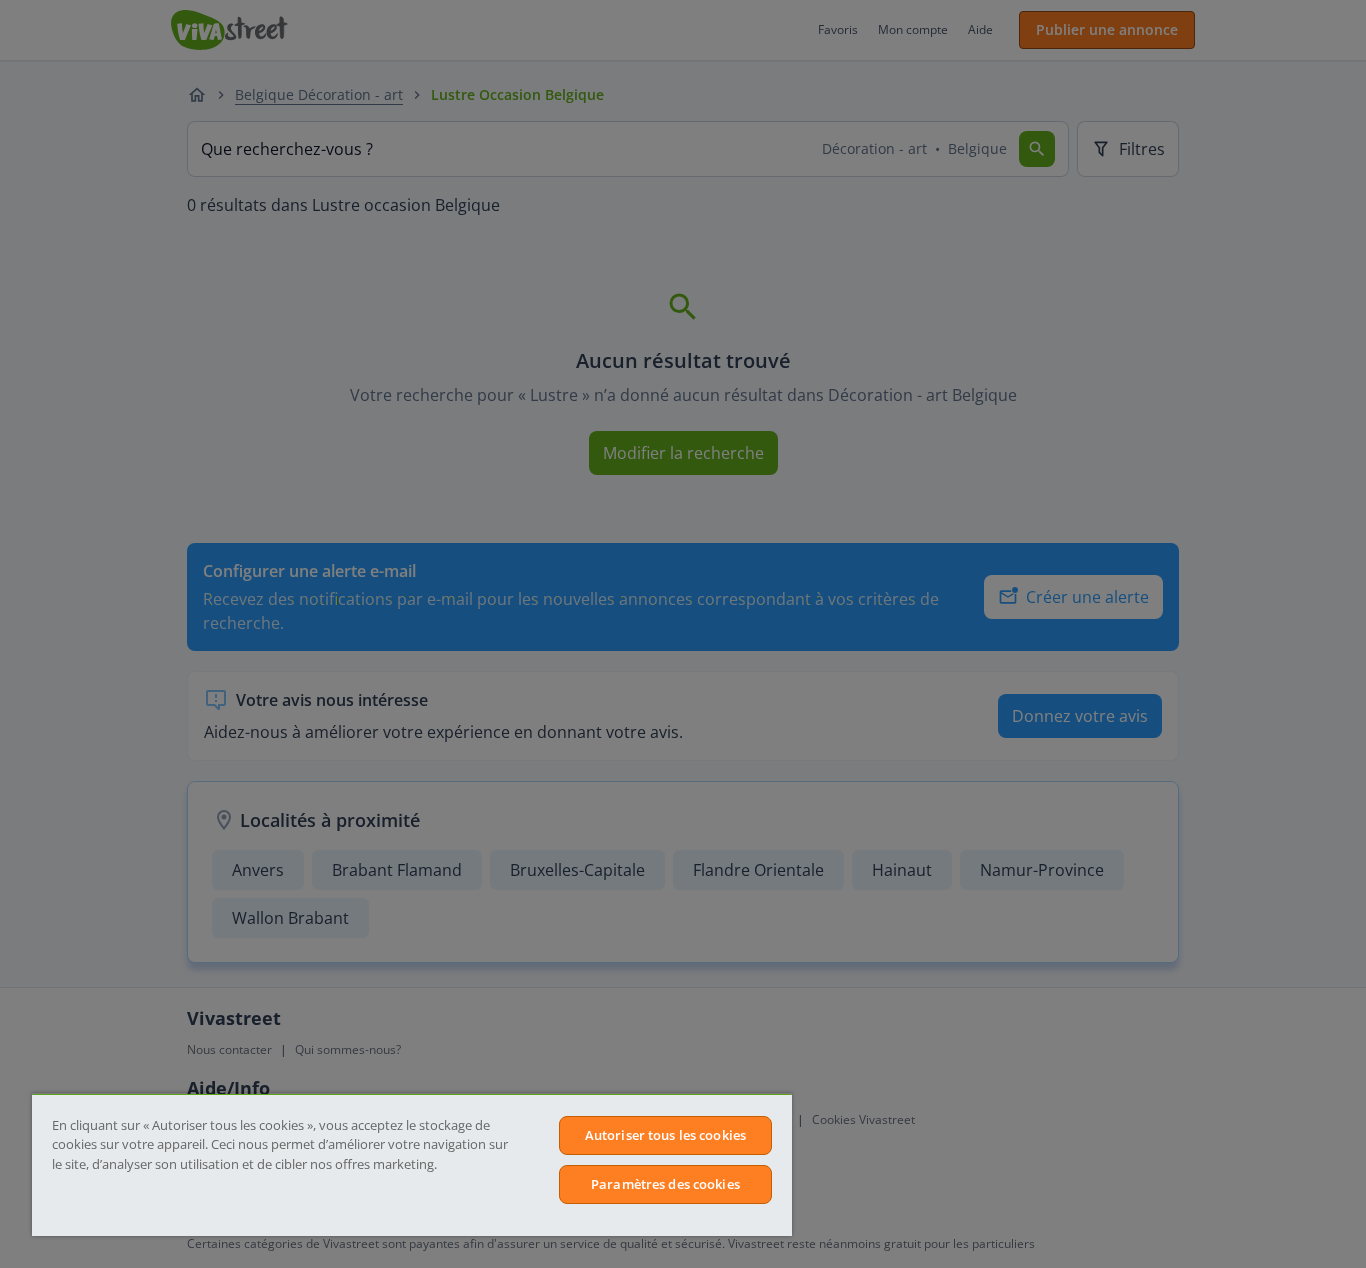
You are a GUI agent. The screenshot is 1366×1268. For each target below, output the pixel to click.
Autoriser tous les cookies (665, 1135)
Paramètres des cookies (665, 1184)
